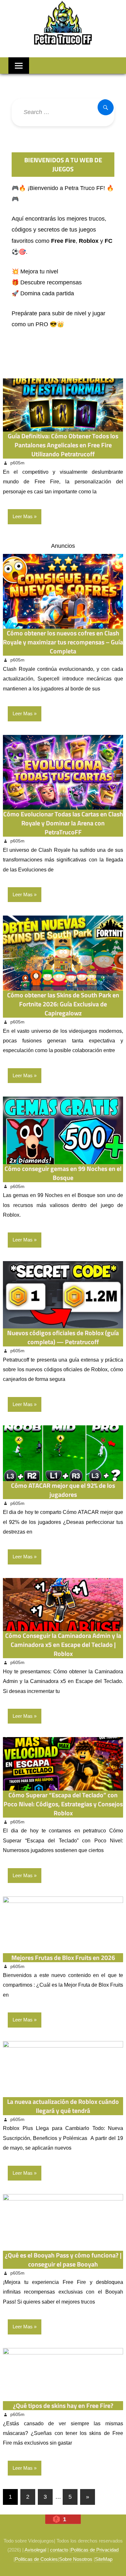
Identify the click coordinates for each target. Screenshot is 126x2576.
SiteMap (104, 2559)
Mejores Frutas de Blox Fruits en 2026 (63, 1958)
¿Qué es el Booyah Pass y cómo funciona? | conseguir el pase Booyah (63, 2260)
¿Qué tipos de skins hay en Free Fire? (63, 2405)
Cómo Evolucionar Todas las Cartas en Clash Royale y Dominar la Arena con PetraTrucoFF (63, 823)
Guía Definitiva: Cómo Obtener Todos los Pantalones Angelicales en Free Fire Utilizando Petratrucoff (63, 445)
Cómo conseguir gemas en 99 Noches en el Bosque (63, 1173)
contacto (59, 2550)
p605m (17, 463)
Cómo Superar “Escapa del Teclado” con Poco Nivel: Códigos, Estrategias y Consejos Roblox (63, 1804)
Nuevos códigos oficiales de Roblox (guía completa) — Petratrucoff (63, 1337)
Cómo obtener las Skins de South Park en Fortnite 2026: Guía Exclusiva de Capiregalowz (63, 1004)
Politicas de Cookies (36, 2559)
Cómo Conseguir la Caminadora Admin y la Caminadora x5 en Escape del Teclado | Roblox (63, 1644)
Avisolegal (35, 2550)
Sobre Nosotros (76, 2559)
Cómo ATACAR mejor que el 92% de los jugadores (63, 1490)
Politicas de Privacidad (95, 2550)
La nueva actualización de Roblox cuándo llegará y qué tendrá (63, 2106)
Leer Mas (23, 516)
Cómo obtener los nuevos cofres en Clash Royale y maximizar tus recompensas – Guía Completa (63, 642)
